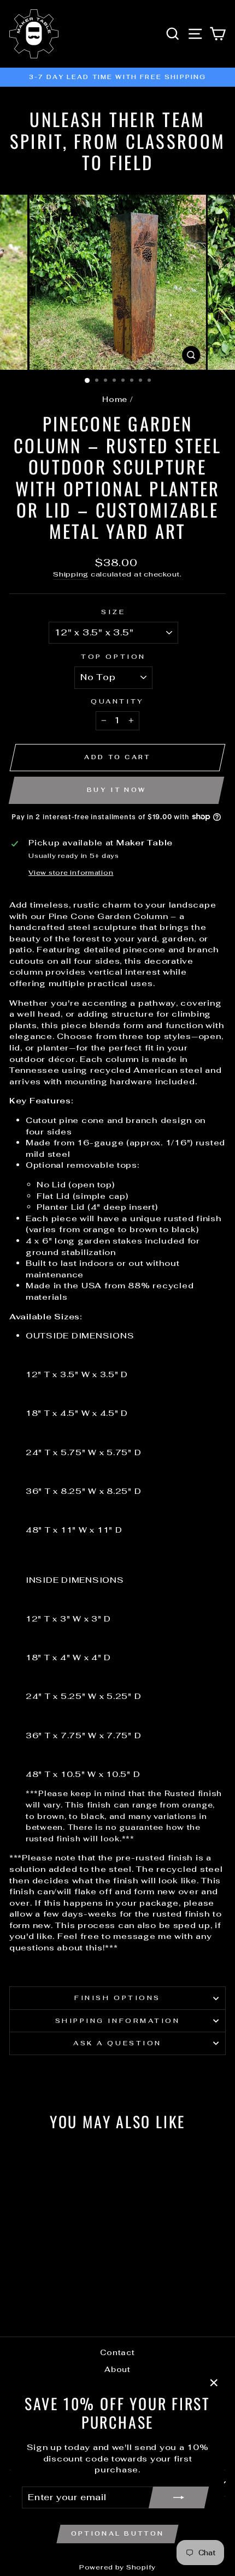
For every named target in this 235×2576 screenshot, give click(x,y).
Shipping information (118, 2020)
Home (115, 399)
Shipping (71, 574)
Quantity (117, 701)
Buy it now (116, 790)
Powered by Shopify (117, 2567)
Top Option (113, 656)
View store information (71, 872)
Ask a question (117, 2043)
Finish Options (117, 1998)
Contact (117, 2352)
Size (113, 612)
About (117, 2369)
